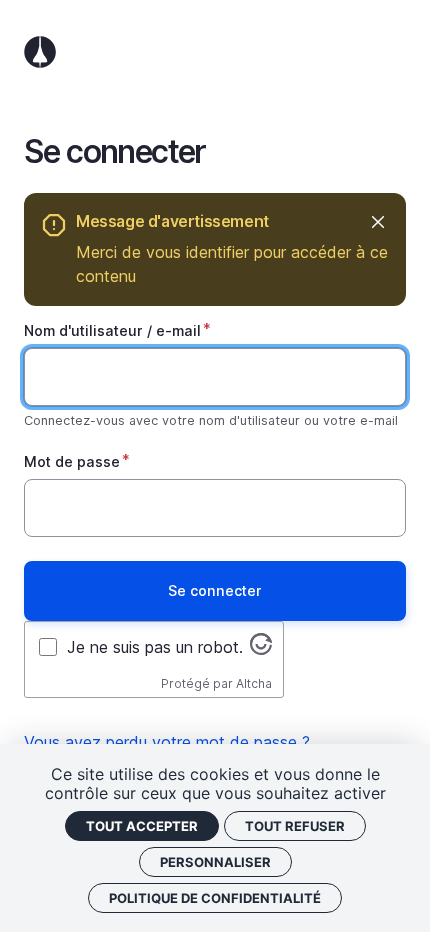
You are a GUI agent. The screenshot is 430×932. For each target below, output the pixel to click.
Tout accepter (142, 826)
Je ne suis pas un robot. (155, 647)
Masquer (377, 221)
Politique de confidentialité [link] (215, 898)
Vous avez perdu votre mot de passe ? (167, 742)
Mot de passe (72, 461)
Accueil (215, 52)
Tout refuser (295, 826)
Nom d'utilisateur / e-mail (112, 330)
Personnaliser (215, 862)
